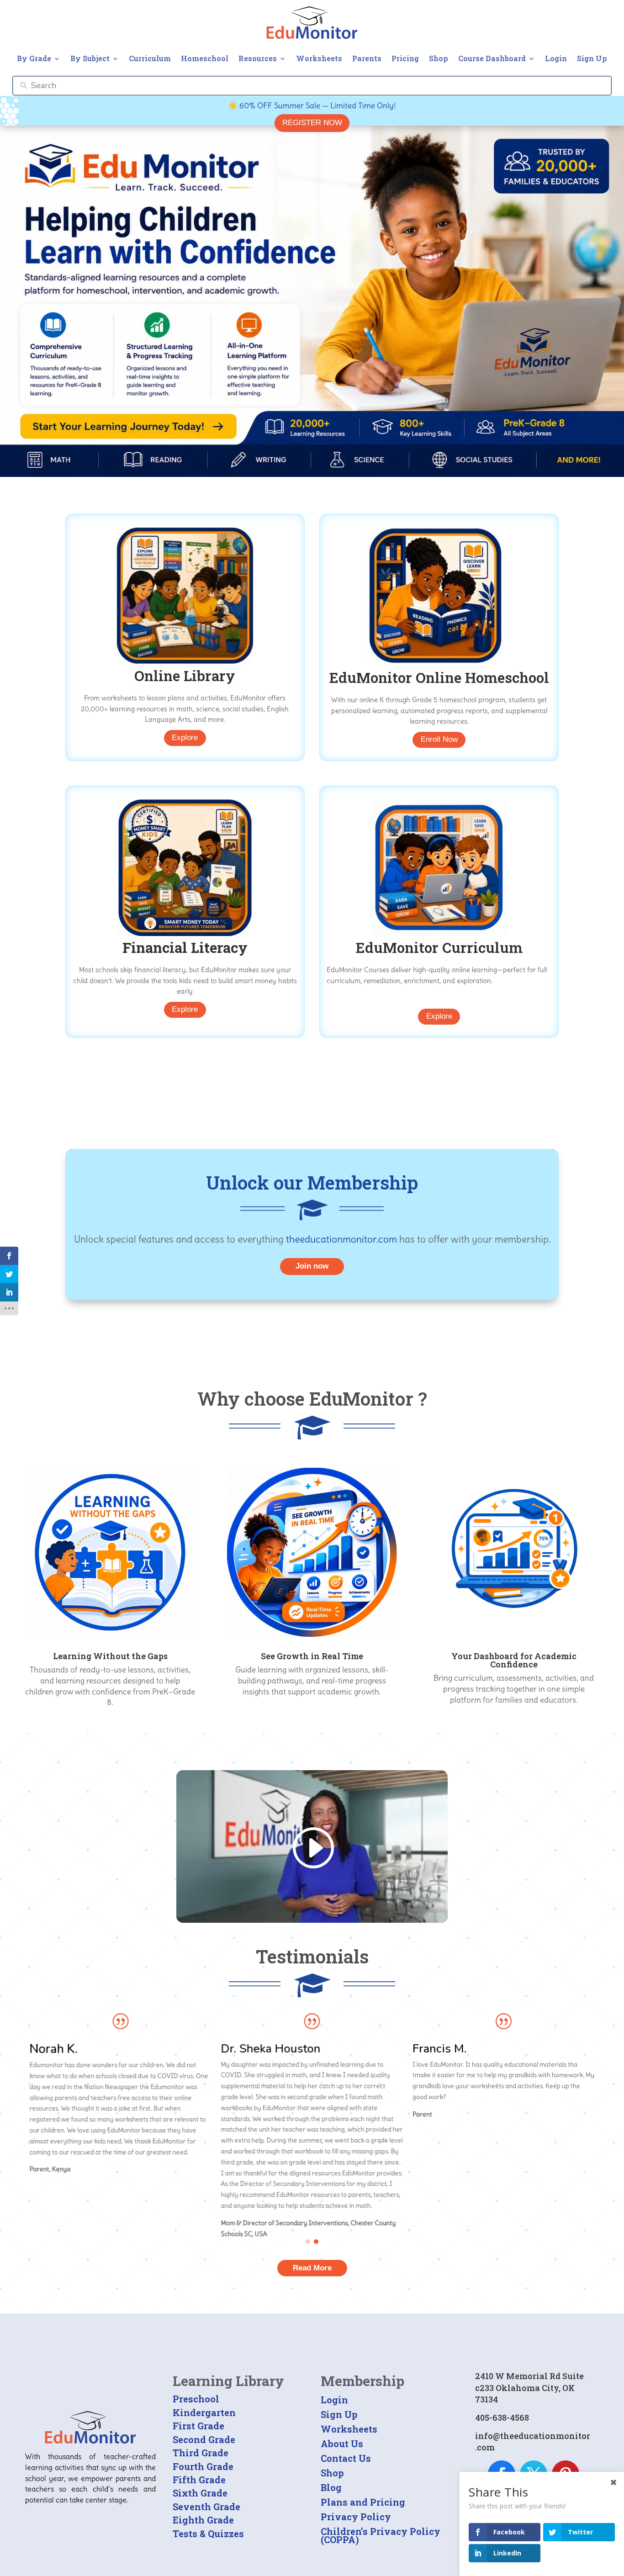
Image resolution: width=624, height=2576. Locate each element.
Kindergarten (204, 2412)
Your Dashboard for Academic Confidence (514, 1660)
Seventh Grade (206, 2507)
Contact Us (346, 2458)
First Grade (198, 2426)
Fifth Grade (199, 2480)
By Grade (34, 58)
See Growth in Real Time (312, 1656)
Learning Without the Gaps (110, 1656)
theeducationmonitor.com (341, 1239)
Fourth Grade (203, 2466)
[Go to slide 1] (308, 2242)
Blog (331, 2487)
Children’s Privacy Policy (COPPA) (381, 2535)
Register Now (312, 123)
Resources (258, 58)
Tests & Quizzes (208, 2534)
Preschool (196, 2399)
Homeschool (205, 58)
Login (556, 58)
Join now (312, 1266)
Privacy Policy (356, 2517)
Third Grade (201, 2453)
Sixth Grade (200, 2493)
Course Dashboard (492, 58)
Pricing (405, 58)
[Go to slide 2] (316, 2242)
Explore (185, 738)
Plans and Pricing (363, 2502)
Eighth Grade (203, 2520)
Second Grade (204, 2439)
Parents (367, 58)
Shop (439, 58)
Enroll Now (439, 739)
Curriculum (150, 58)
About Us (342, 2444)
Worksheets (319, 58)
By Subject (90, 58)
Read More (312, 2268)
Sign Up (592, 58)
